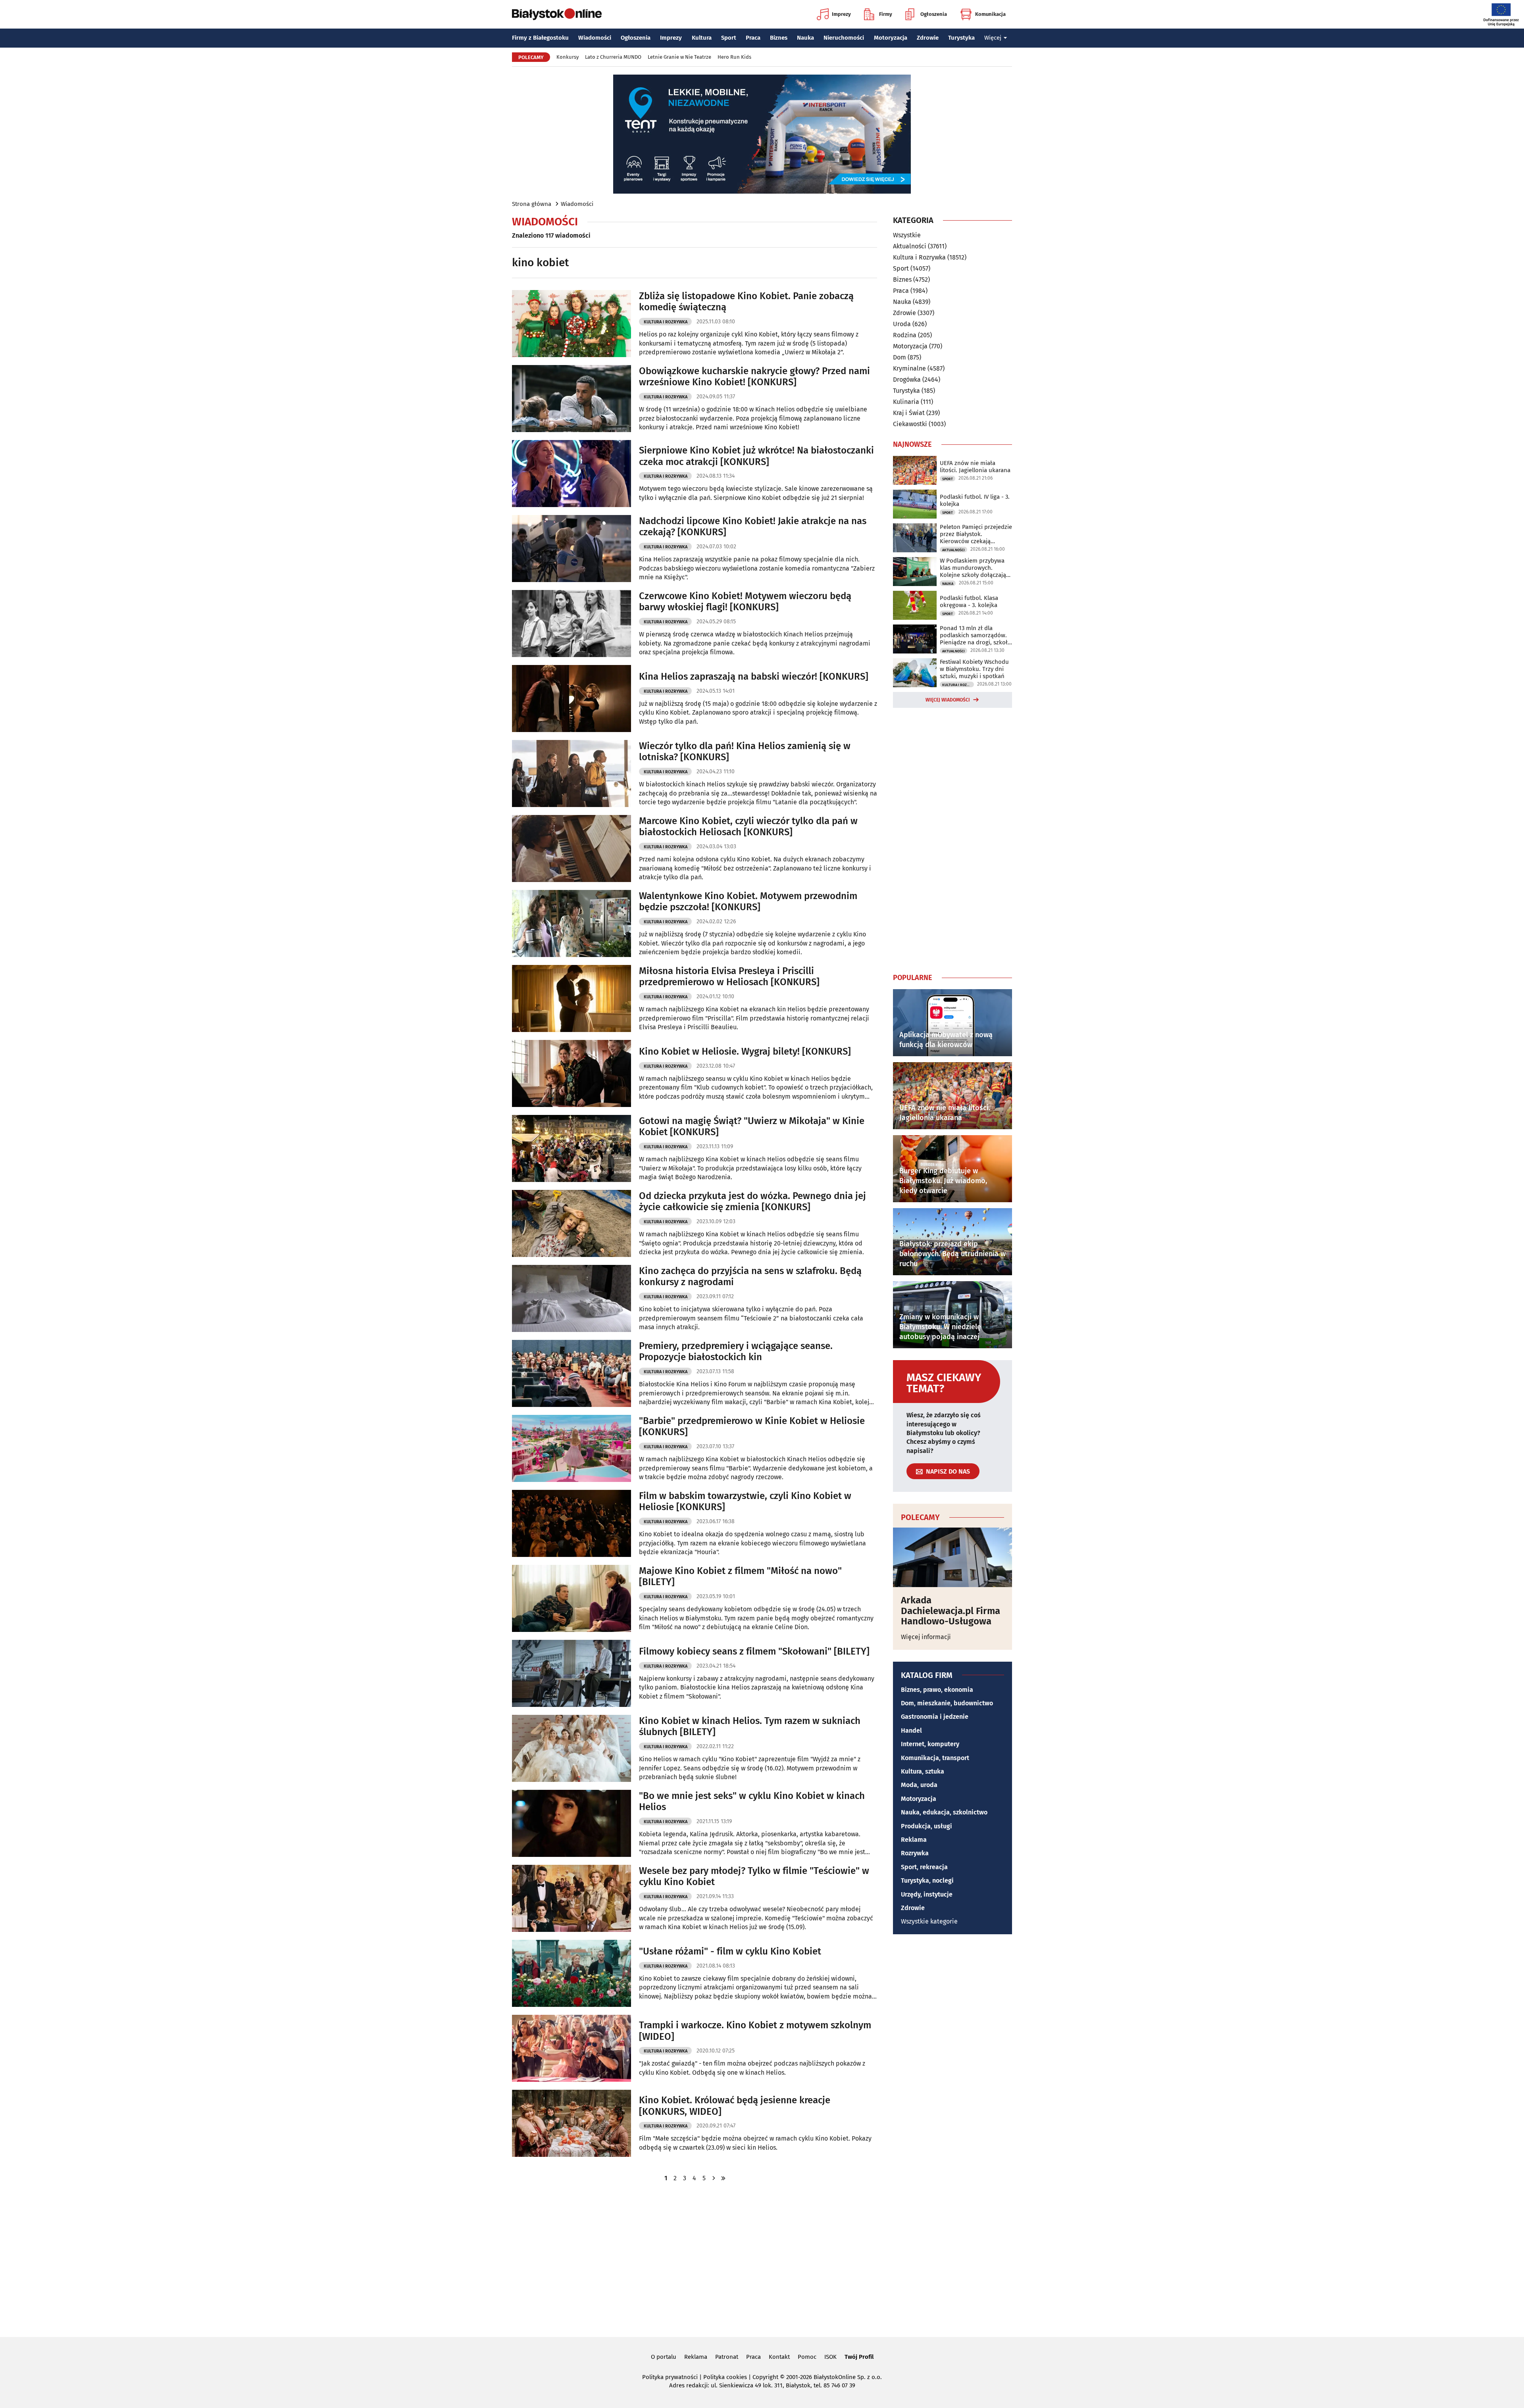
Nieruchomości (844, 38)
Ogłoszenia (934, 14)
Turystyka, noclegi (927, 1880)
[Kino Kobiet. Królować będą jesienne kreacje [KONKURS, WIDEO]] (571, 2123)
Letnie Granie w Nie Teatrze (679, 57)
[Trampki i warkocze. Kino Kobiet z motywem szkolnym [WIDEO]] (571, 2048)
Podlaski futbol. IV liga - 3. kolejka (975, 500)
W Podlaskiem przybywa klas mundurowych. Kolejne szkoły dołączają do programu (973, 568)
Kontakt (779, 2357)
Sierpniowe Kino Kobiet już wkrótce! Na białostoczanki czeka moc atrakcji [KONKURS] (756, 456)
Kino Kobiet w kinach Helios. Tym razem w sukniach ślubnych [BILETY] (750, 1727)
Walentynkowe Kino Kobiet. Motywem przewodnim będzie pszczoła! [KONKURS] (748, 902)
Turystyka (961, 38)
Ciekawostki (910, 424)
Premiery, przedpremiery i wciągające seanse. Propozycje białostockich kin (736, 1352)
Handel (911, 1731)
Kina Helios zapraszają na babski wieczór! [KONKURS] (754, 676)
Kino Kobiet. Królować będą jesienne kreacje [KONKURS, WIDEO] (735, 2106)
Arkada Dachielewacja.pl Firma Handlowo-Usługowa (951, 1611)
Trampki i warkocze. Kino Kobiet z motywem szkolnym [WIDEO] (755, 2031)
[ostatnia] (723, 2178)
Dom (900, 357)
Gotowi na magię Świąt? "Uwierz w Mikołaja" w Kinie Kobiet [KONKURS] (752, 1127)
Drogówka (907, 380)
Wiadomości (595, 38)
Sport (729, 38)
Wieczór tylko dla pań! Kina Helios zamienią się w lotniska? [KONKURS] (745, 752)
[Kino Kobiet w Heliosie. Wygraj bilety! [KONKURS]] (571, 1073)
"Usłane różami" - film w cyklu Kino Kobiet (730, 1951)
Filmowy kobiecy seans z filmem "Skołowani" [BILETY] (754, 1651)
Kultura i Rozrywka (666, 322)
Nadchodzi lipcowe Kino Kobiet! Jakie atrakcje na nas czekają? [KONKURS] (753, 527)
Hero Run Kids (734, 57)
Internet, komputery (930, 1744)
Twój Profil (859, 2357)
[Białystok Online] (557, 14)
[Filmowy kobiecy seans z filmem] (571, 1673)
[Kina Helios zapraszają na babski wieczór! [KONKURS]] (571, 699)
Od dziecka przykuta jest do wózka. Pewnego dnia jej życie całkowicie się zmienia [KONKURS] (752, 1202)
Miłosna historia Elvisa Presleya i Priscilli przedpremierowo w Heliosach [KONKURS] (729, 977)
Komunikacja (990, 14)
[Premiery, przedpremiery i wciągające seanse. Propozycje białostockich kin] (571, 1373)
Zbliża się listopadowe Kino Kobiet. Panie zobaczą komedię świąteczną (746, 302)
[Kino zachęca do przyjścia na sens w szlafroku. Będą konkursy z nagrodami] (571, 1298)
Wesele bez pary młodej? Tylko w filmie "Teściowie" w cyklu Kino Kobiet (754, 1877)
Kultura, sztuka (923, 1771)
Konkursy (568, 57)
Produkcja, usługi (927, 1826)
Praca (753, 38)
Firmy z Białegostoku (540, 38)
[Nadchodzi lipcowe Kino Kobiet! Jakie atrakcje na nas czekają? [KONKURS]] (571, 549)
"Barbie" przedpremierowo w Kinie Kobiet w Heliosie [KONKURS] (752, 1427)
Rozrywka (915, 1853)
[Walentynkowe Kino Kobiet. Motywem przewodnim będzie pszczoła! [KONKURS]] (571, 923)
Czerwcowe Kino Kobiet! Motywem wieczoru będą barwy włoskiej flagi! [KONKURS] (745, 602)
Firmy (886, 14)
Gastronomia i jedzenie (935, 1717)
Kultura (702, 38)
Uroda (902, 324)
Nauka (805, 38)
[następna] (714, 2178)
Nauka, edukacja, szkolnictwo (944, 1812)
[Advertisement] (952, 839)
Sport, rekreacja (924, 1867)
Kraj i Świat (909, 413)
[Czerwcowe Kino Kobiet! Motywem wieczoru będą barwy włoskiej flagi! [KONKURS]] (571, 624)
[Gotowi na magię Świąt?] (571, 1148)
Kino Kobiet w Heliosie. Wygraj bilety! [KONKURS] (745, 1051)
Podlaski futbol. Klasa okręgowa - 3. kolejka (969, 602)
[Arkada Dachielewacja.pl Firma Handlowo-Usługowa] (952, 1557)
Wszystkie (907, 235)
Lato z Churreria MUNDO (613, 57)
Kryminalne (909, 368)
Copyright (765, 2377)
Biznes (779, 38)
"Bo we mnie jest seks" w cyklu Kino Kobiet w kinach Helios (752, 1802)
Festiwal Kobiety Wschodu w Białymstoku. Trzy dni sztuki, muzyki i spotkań (974, 669)
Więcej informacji (926, 1637)
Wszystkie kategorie (929, 1921)
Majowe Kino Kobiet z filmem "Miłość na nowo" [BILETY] (740, 1577)
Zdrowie (928, 38)
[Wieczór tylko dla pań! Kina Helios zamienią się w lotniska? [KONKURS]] (571, 774)
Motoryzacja (891, 38)
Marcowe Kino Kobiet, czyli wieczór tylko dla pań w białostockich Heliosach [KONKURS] (748, 827)
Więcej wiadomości (948, 700)
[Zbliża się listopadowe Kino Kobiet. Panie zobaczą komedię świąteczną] (571, 324)
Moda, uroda (919, 1785)
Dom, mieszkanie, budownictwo (947, 1703)
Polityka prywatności (670, 2377)
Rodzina (905, 335)
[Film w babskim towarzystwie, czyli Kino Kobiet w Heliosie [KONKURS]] (571, 1523)
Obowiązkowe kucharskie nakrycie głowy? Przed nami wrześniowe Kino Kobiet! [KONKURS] (754, 377)
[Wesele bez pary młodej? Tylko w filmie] (571, 1898)
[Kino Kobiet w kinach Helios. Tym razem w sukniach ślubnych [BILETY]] (571, 1748)
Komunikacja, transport (935, 1758)
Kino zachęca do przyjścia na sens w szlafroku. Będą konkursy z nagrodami (750, 1277)
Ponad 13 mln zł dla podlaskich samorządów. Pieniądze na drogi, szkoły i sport (975, 635)
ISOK (830, 2357)
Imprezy (841, 14)
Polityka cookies (725, 2377)
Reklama (914, 1840)
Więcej (993, 38)
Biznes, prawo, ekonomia (937, 1690)
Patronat (727, 2357)
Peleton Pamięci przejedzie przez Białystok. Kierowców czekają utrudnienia (976, 534)
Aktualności (910, 246)
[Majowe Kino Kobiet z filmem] (571, 1598)
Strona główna (532, 204)
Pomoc (807, 2357)
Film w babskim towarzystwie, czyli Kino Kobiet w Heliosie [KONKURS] (745, 1502)
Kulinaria (906, 402)
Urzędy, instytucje (927, 1894)
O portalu (664, 2357)
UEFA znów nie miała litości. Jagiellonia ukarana (975, 467)
